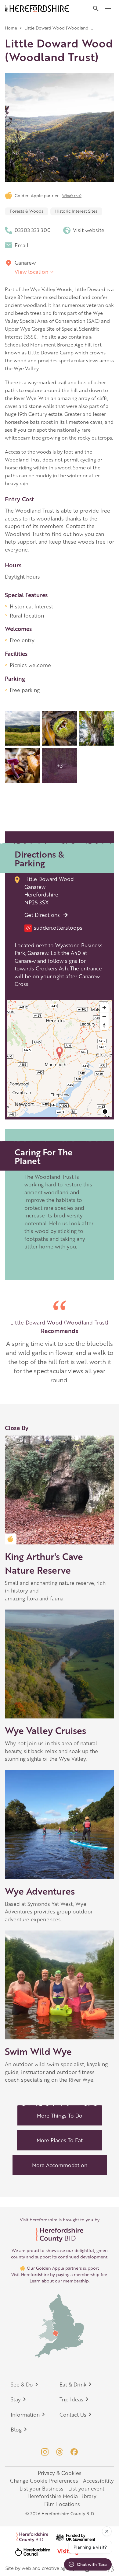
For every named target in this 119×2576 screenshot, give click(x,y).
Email (22, 245)
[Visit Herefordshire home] (37, 9)
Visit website (89, 230)
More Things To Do (60, 2115)
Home (11, 28)
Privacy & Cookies (60, 2473)
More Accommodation (60, 2165)
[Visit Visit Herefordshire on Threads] (60, 2452)
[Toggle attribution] (105, 1112)
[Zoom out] (104, 1016)
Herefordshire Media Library (62, 2496)
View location (31, 272)
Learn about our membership (59, 2281)
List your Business (41, 2488)
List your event (86, 2488)
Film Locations (62, 2504)
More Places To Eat (60, 2140)
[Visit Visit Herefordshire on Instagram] (45, 2452)
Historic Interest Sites (76, 211)
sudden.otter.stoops (54, 928)
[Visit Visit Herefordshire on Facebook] (74, 2452)
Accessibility (98, 2480)
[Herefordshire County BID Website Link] (60, 2235)
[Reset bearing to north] (104, 1025)
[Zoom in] (104, 1008)
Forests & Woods (27, 211)
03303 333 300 (33, 230)
